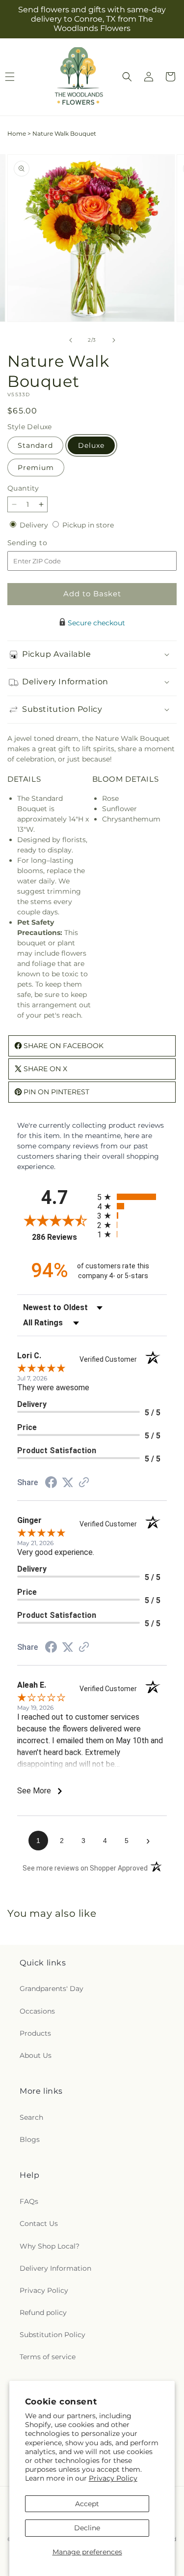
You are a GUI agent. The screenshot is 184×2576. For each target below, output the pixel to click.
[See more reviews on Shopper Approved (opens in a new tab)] (84, 1483)
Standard (35, 445)
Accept (87, 2504)
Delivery (35, 525)
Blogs (30, 2139)
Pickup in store (88, 525)
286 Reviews (62, 1237)
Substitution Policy (53, 2335)
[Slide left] (71, 340)
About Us (36, 2055)
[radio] (132, 1197)
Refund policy (43, 2313)
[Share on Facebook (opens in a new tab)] (51, 1484)
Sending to (42, 543)
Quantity (23, 488)
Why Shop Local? (50, 2246)
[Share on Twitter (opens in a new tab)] (68, 1483)
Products (35, 2033)
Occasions (37, 2011)
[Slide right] (114, 340)
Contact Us (39, 2224)
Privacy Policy (113, 2478)
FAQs (29, 2201)
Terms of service (48, 2357)
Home (17, 133)
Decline (87, 2528)
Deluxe (91, 445)
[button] (127, 77)
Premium (36, 468)
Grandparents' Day (52, 1989)
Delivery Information (55, 2268)
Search (31, 2117)
